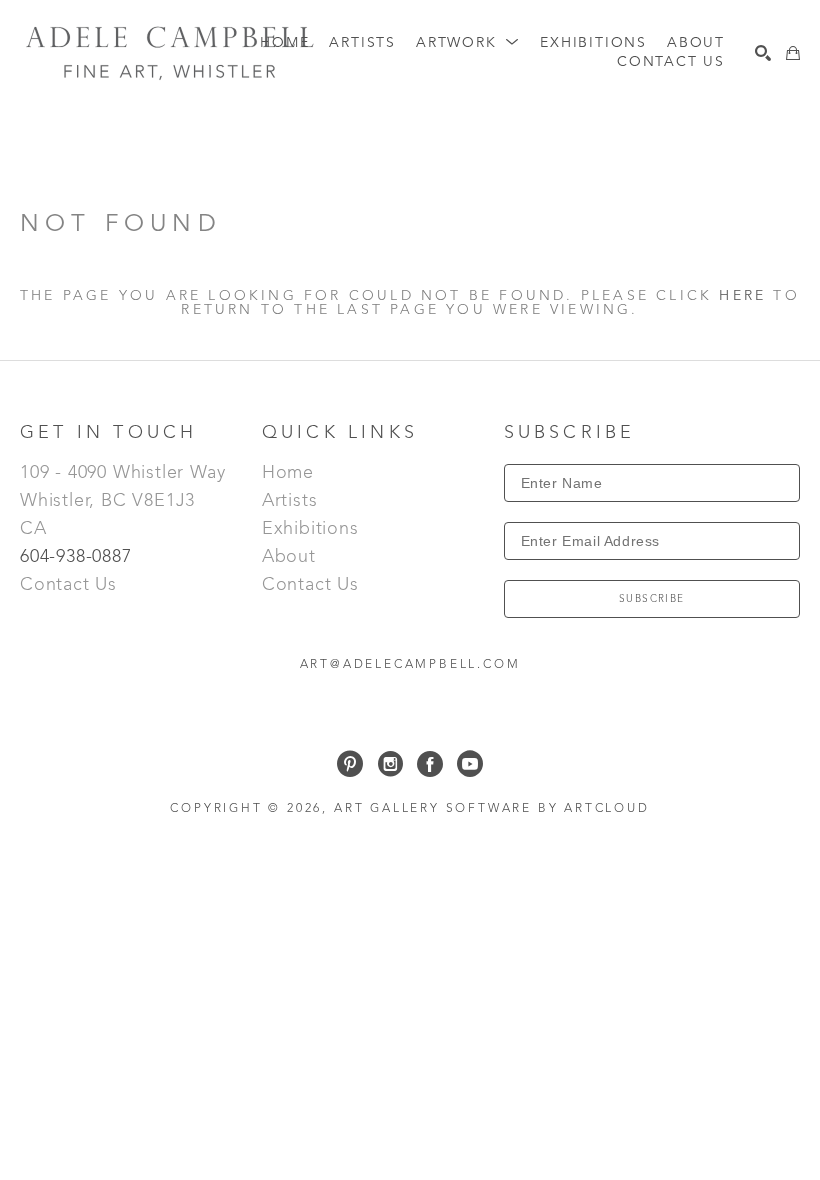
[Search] (763, 53)
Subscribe (652, 599)
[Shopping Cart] (793, 53)
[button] (468, 43)
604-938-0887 (78, 557)
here (742, 296)
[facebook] (430, 764)
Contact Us (68, 585)
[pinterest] (350, 764)
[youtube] (470, 764)
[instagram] (390, 764)
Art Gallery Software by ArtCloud (492, 809)
